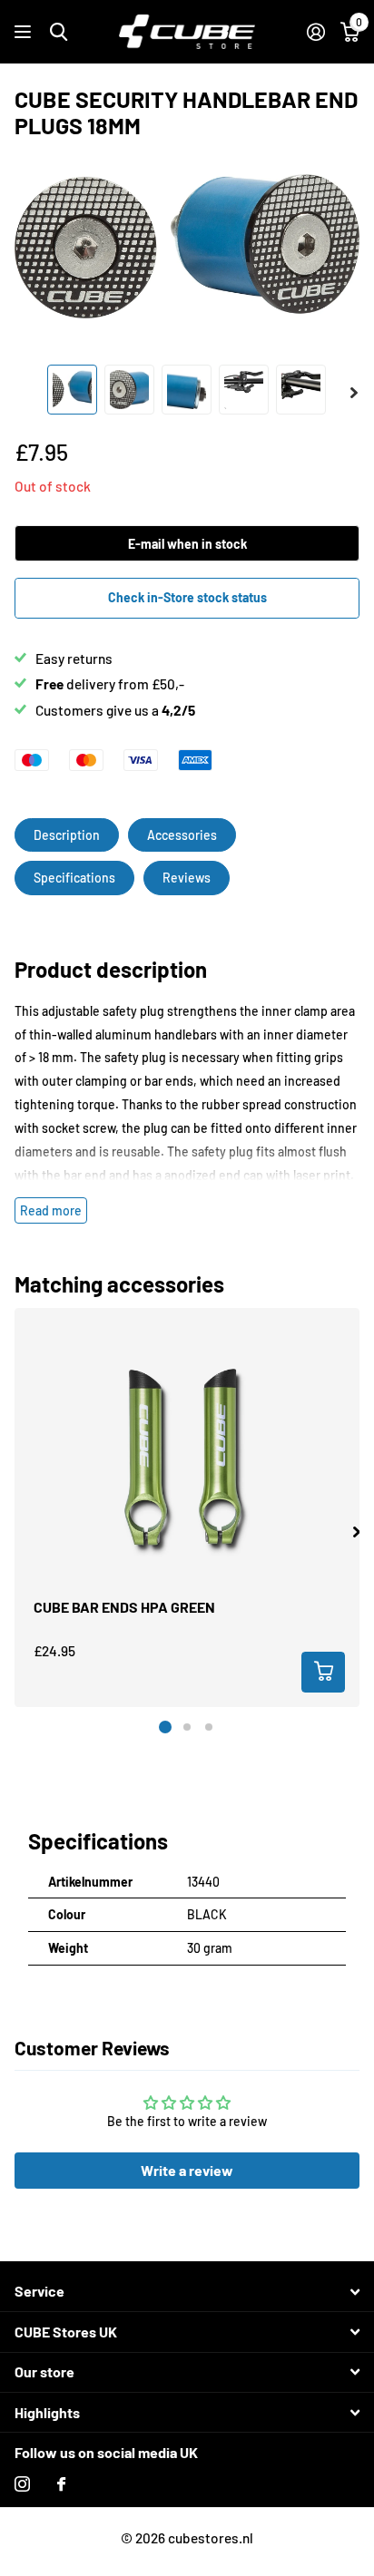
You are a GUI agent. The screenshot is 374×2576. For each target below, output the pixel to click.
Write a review (187, 2170)
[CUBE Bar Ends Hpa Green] (187, 1463)
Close (187, 2292)
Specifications (74, 878)
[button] (356, 1532)
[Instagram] (22, 2484)
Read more (51, 1210)
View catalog (25, 32)
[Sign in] (315, 32)
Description (67, 835)
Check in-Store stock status (187, 597)
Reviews (187, 878)
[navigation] (72, 390)
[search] (59, 32)
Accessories (182, 835)
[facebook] (61, 2484)
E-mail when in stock (187, 544)
